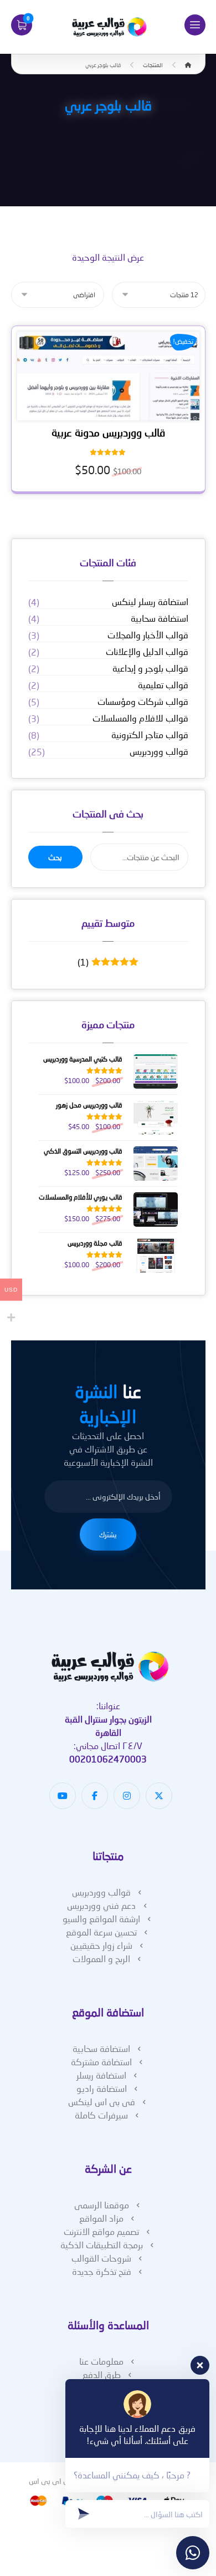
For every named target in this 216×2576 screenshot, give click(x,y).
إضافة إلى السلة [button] (104, 409)
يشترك (108, 1535)
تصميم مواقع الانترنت (101, 2231)
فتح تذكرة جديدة (102, 2271)
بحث (55, 857)
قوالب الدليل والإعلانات (147, 651)
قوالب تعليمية (163, 685)
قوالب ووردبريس (159, 751)
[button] (195, 25)
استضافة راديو (102, 2088)
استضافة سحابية (160, 618)
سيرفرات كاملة (101, 2115)
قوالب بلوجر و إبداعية (150, 668)
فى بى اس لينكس (102, 2102)
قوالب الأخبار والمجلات (148, 635)
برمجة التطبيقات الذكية (102, 2245)
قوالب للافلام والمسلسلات (140, 718)
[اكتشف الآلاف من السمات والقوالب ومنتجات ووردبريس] (108, 27)
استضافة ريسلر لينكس (150, 601)
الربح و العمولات (101, 1958)
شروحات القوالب (101, 2258)
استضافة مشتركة (101, 2062)
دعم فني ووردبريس (102, 1905)
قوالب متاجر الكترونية (150, 735)
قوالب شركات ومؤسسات (143, 701)
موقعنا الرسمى (102, 2205)
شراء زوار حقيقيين (101, 1945)
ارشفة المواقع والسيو (101, 1919)
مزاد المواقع (101, 2218)
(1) (105, 962)
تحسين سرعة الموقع (101, 1932)
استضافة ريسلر (101, 2075)
